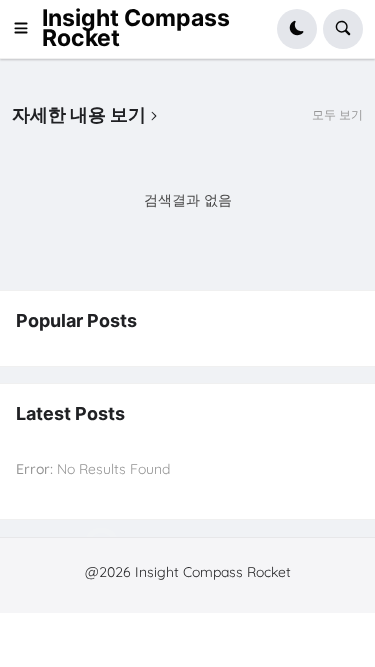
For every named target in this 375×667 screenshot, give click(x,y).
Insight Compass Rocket (136, 28)
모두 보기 (337, 115)
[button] (27, 29)
